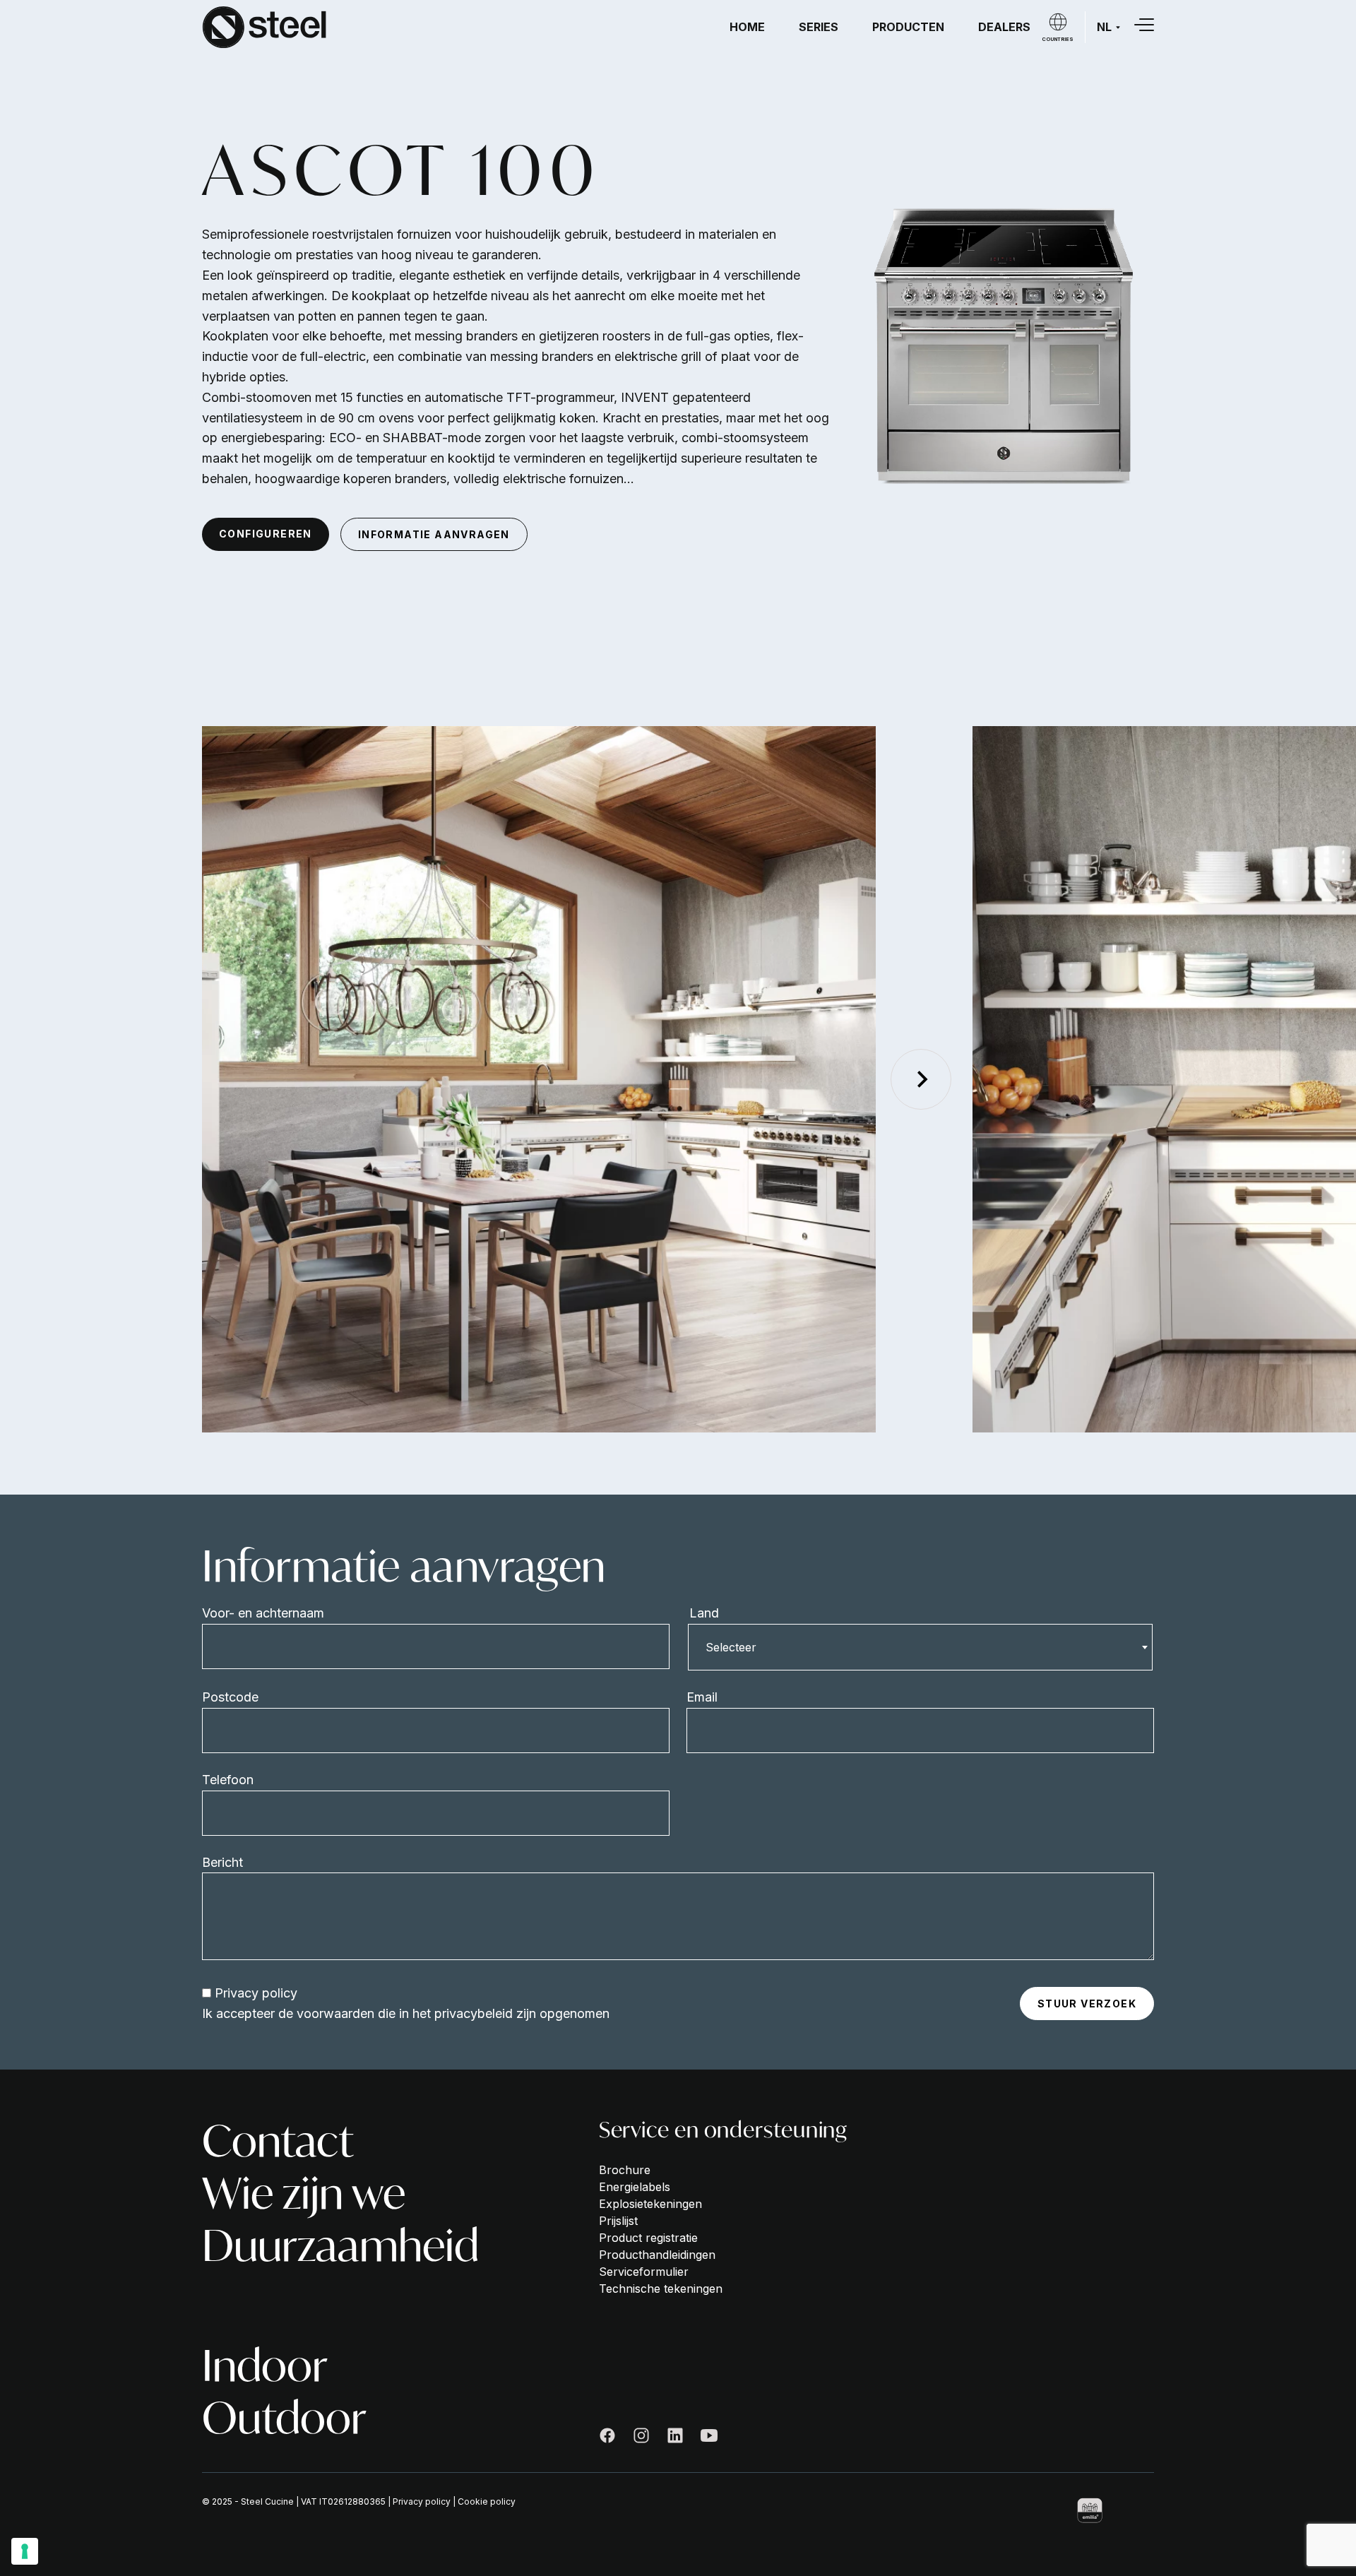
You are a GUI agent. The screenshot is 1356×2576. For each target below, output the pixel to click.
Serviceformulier (644, 2272)
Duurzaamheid (340, 2245)
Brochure (625, 2170)
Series (819, 27)
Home (747, 27)
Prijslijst (618, 2221)
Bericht (222, 1862)
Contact (278, 2141)
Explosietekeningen (650, 2204)
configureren (266, 534)
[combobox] (920, 1647)
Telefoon (228, 1780)
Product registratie (648, 2238)
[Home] (264, 27)
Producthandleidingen (657, 2255)
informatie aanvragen (434, 534)
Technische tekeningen (661, 2289)
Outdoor (284, 2418)
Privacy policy (256, 1993)
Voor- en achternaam (263, 1613)
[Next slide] (921, 1079)
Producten (908, 27)
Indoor (265, 2366)
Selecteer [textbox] (731, 1647)
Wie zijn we (304, 2193)
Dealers (1004, 27)
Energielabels (635, 2187)
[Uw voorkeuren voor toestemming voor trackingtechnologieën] (25, 2551)
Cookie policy (487, 2501)
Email (702, 1697)
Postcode (230, 1697)
